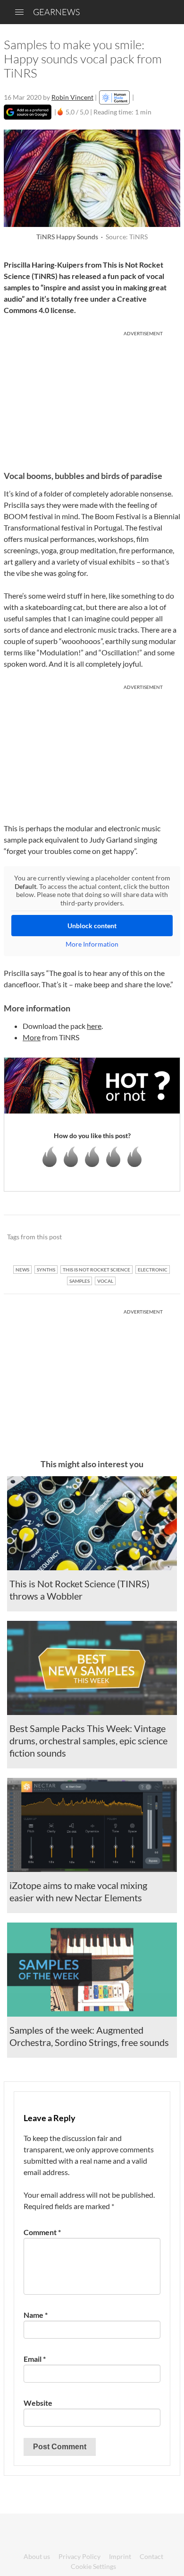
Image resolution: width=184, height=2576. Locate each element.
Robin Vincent (72, 97)
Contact (151, 2556)
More (32, 1037)
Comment (42, 2232)
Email (35, 2359)
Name (36, 2315)
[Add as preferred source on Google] (28, 112)
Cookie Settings (93, 2566)
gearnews (56, 12)
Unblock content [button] (92, 926)
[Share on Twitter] (161, 1237)
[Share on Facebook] (125, 1237)
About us (37, 2556)
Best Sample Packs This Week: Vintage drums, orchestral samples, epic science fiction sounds (88, 1741)
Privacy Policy (79, 2556)
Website (38, 2403)
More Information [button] (92, 944)
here (94, 1026)
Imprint (120, 2556)
